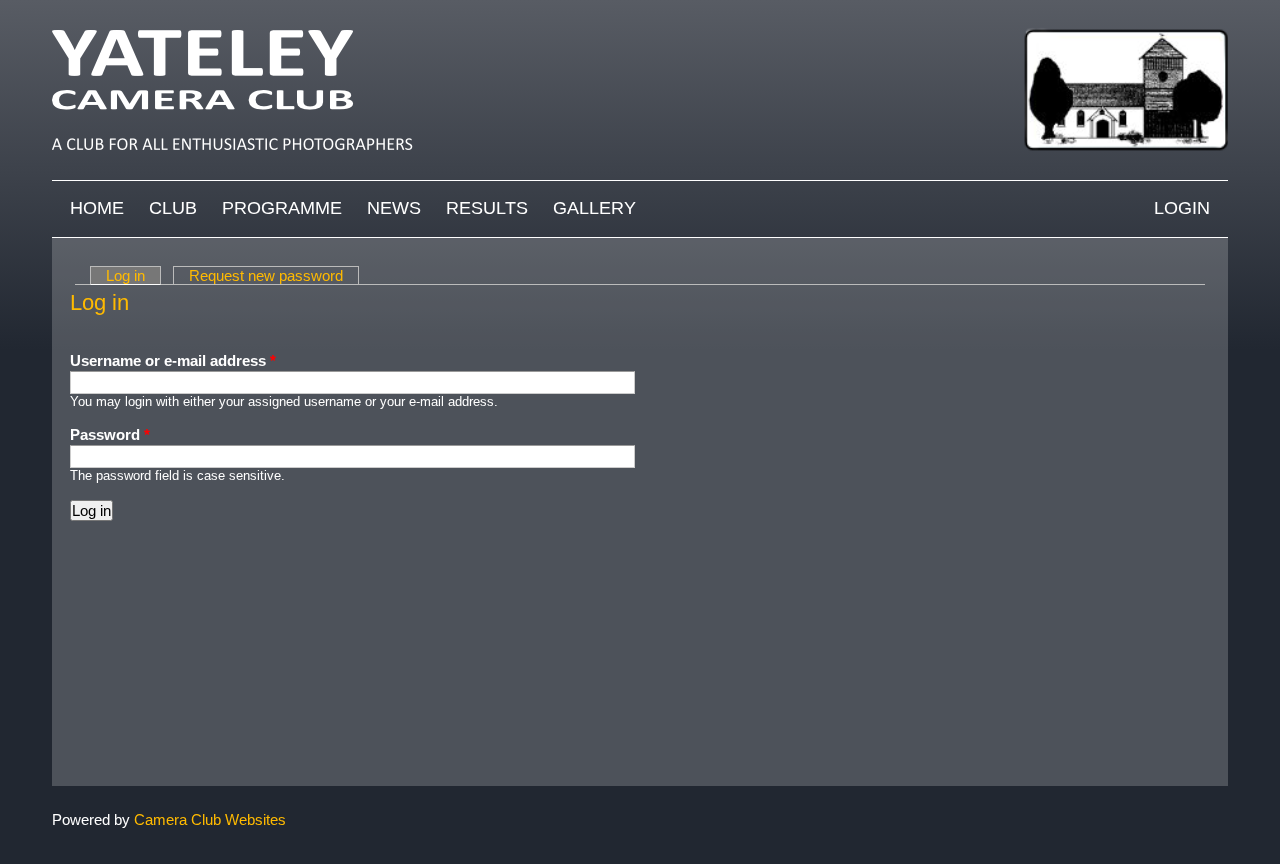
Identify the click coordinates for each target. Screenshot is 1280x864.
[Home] (640, 9)
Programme (282, 208)
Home (97, 208)
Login (1182, 208)
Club (173, 208)
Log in (133, 275)
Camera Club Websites (210, 819)
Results (487, 208)
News (394, 208)
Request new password (266, 275)
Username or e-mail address (173, 360)
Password (110, 434)
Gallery (594, 208)
